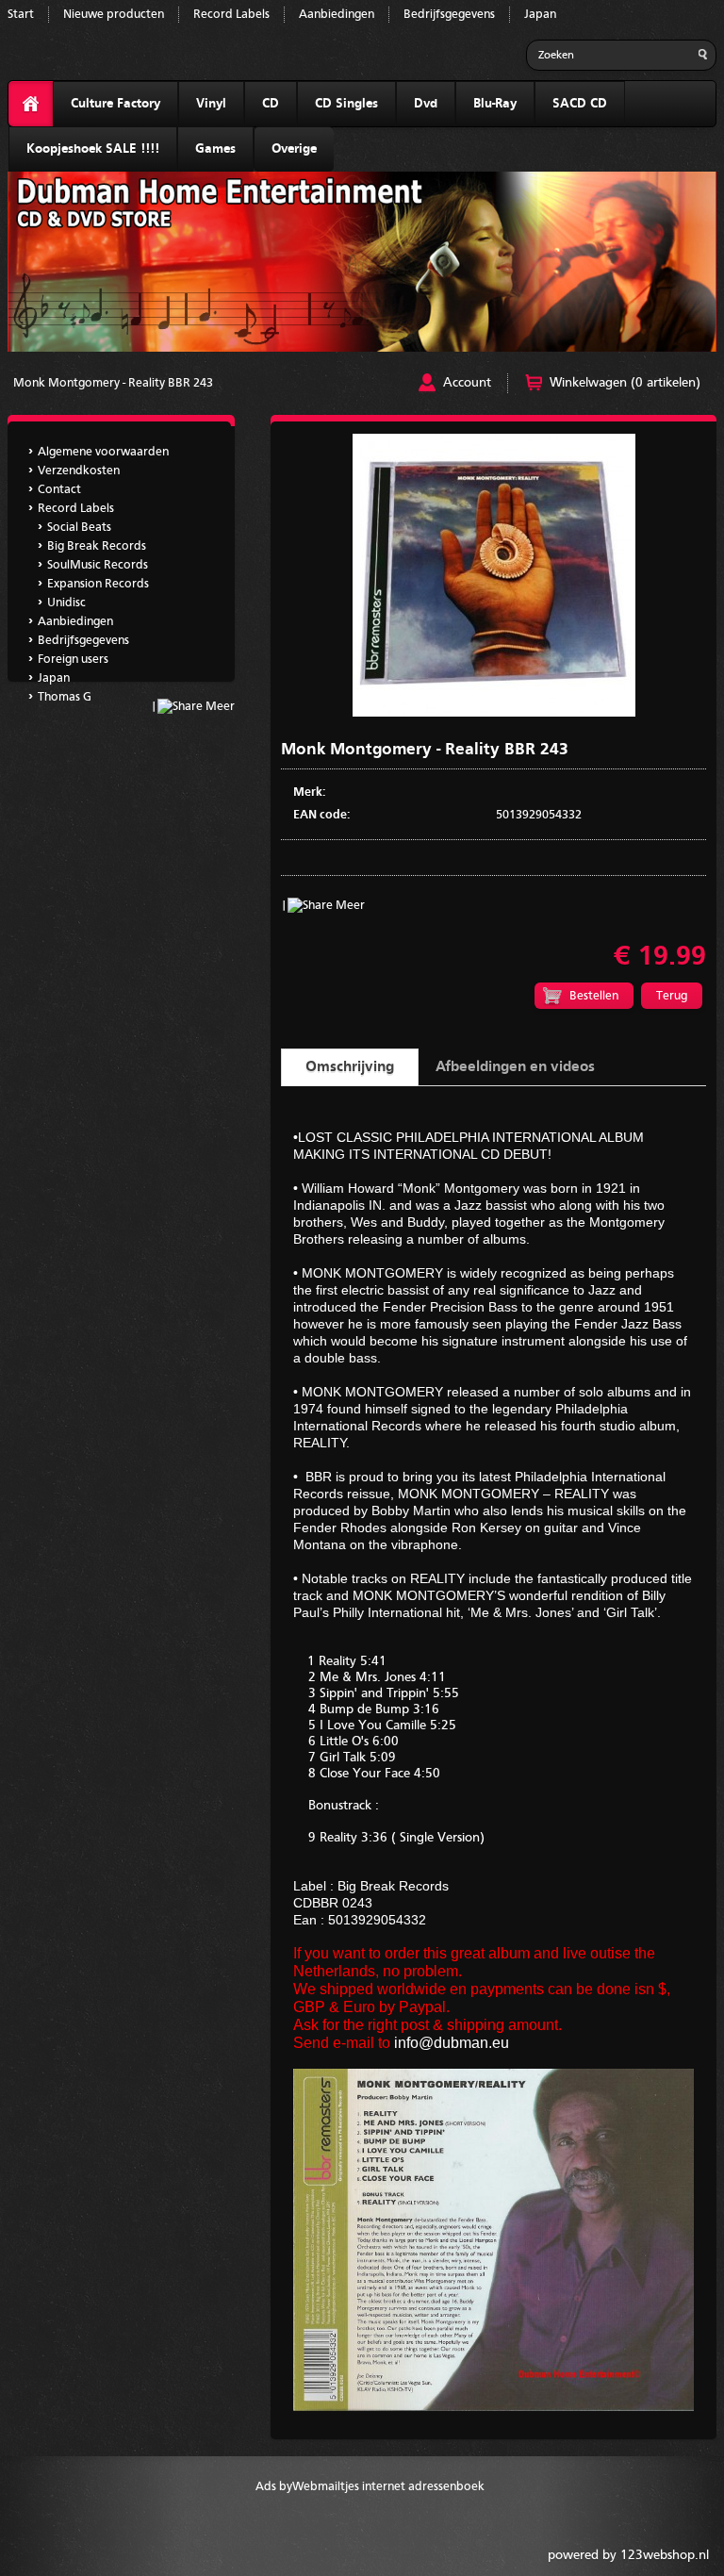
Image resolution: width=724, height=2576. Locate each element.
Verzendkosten (79, 471)
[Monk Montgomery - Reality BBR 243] (494, 713)
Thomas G (65, 697)
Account (467, 383)
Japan (540, 15)
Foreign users (73, 660)
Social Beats (79, 528)
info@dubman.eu (452, 2043)
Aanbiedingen (337, 15)
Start (21, 15)
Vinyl (211, 104)
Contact (59, 490)
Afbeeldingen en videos (515, 1067)
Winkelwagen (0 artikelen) (625, 383)
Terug (672, 996)
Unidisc (66, 603)
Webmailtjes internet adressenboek (388, 2487)
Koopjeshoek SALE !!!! (93, 149)
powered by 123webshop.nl (628, 2555)
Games (215, 149)
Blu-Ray (495, 104)
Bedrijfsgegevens (449, 15)
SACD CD (580, 104)
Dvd (426, 104)
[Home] (31, 104)
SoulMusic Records (98, 565)
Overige (294, 149)
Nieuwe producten (114, 15)
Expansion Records (98, 584)
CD (271, 104)
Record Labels (231, 15)
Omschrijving (350, 1067)
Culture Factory (115, 104)
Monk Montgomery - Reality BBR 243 (113, 383)
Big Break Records (97, 546)
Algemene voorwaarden (103, 452)
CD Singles (346, 104)
